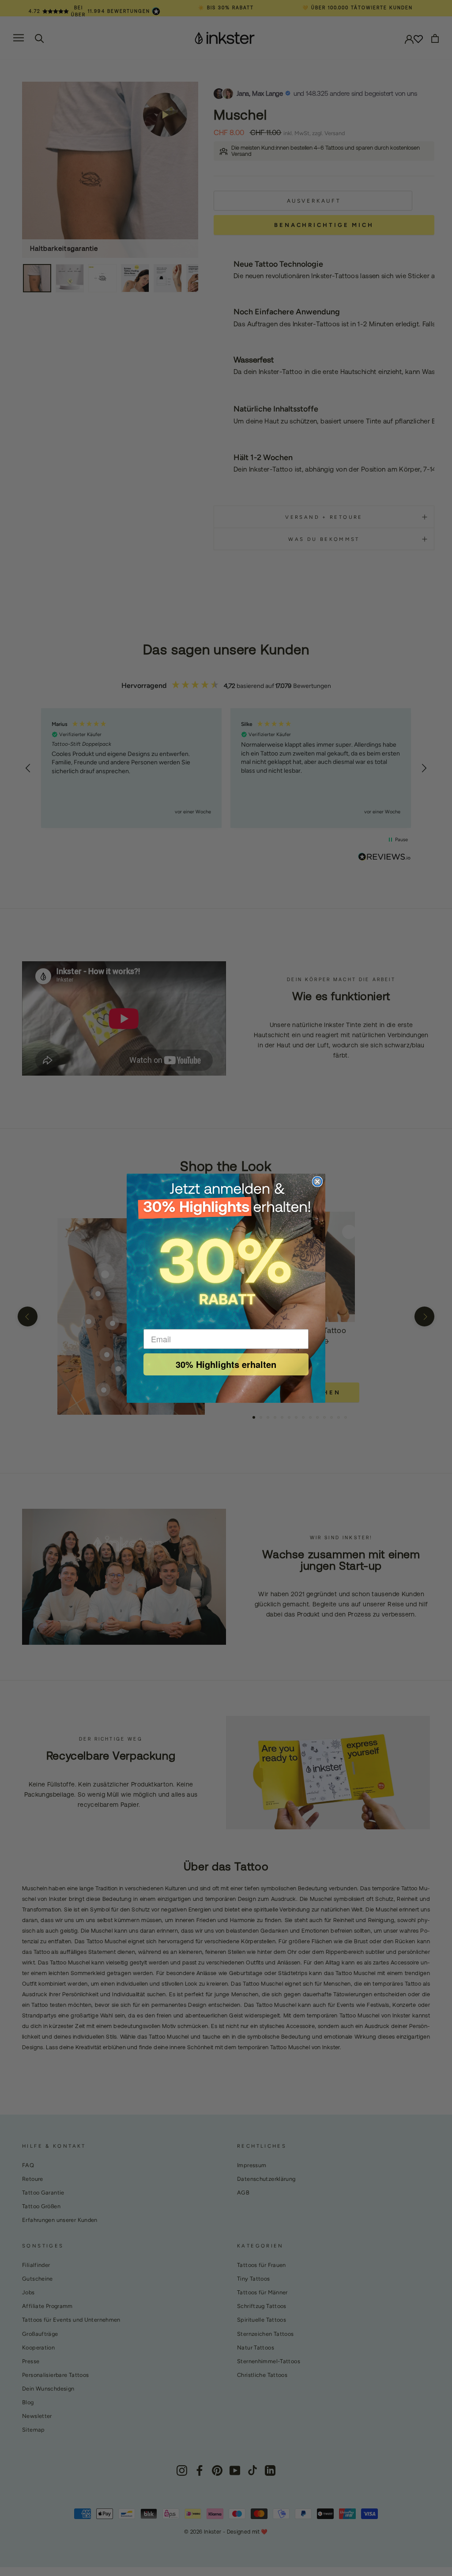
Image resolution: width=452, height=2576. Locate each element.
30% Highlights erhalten (226, 1364)
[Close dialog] (317, 1182)
